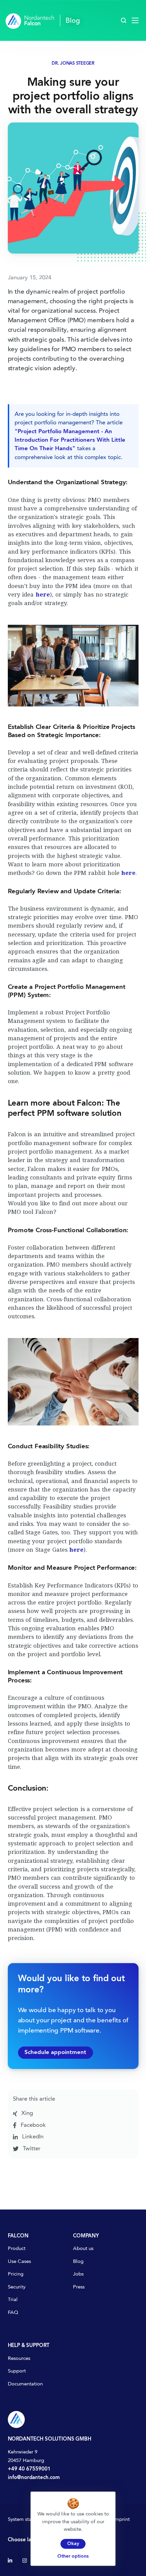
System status (23, 2520)
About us (83, 2249)
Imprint (122, 2520)
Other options (73, 2556)
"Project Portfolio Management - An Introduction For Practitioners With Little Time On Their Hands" (70, 440)
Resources (19, 2359)
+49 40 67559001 (29, 2469)
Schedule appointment (55, 2052)
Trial (13, 2300)
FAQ (13, 2313)
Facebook (32, 2125)
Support (17, 2371)
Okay (73, 2544)
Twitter (31, 2149)
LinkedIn (32, 2137)
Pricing (16, 2274)
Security (17, 2287)
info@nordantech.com (34, 2478)
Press (79, 2287)
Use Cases (19, 2262)
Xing (26, 2113)
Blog (78, 2262)
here (43, 594)
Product (17, 2249)
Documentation (25, 2384)
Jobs (78, 2274)
